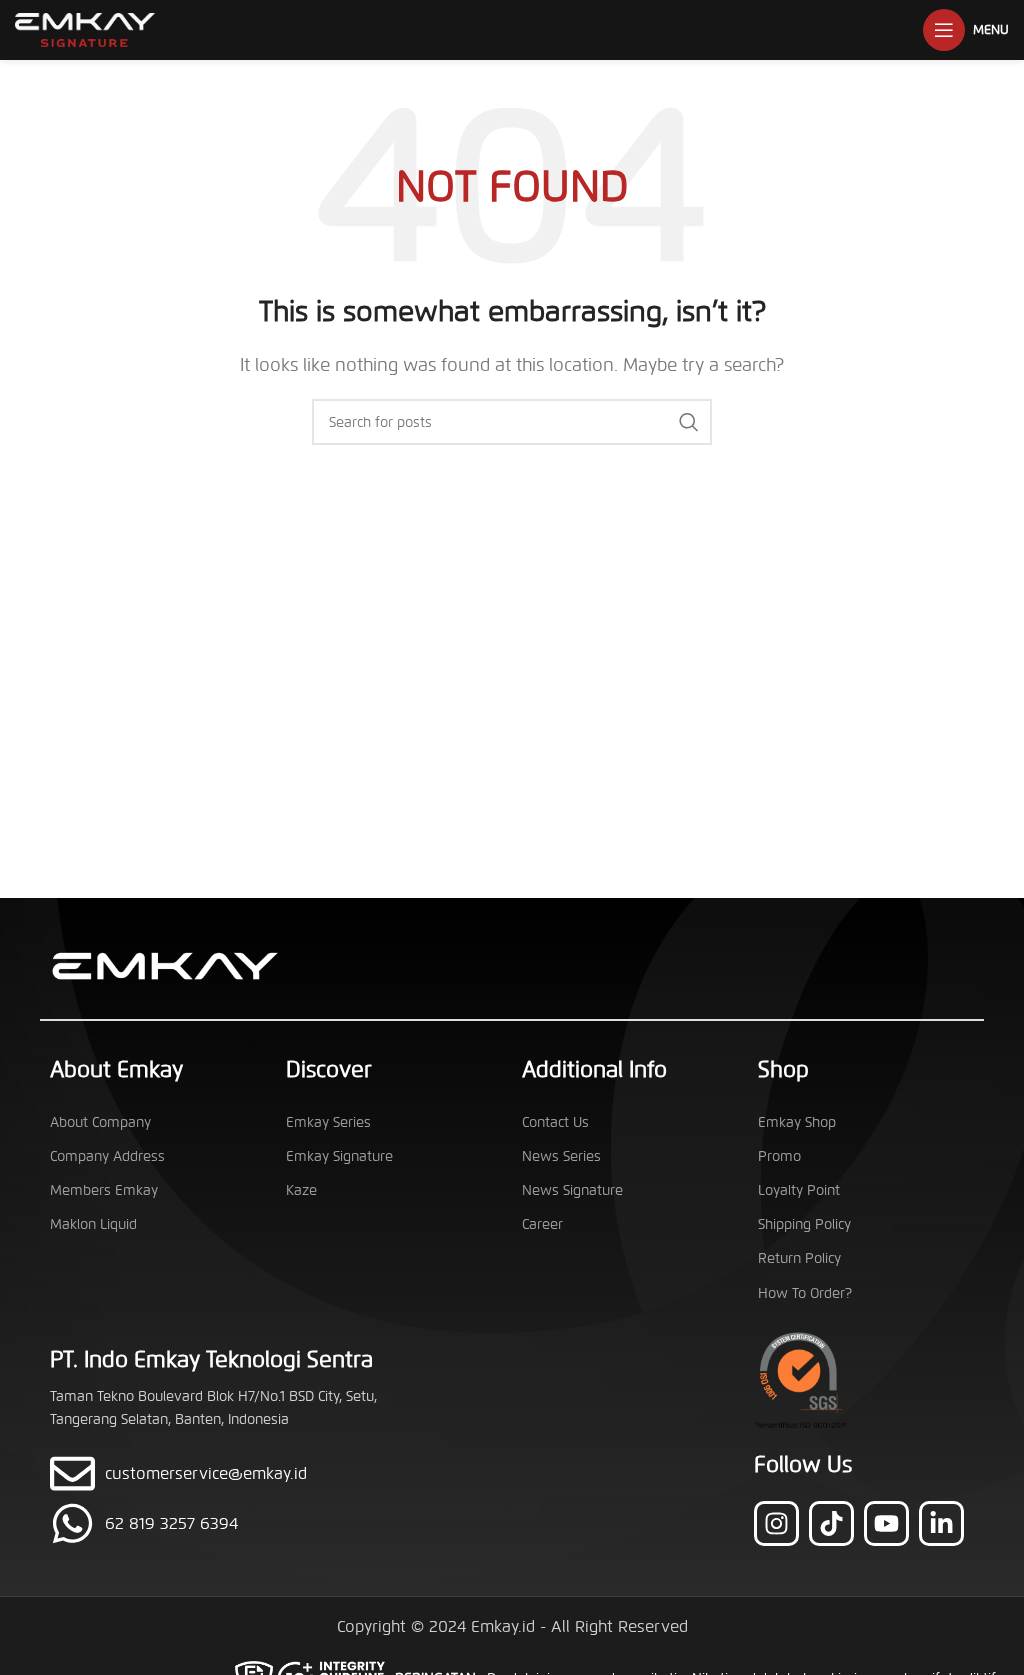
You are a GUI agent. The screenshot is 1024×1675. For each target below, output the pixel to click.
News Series (561, 1156)
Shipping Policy (804, 1224)
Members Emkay (104, 1190)
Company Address (107, 1156)
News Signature (572, 1190)
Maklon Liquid (93, 1224)
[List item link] (228, 1523)
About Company (100, 1122)
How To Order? (805, 1293)
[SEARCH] (689, 422)
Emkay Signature (339, 1156)
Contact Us (555, 1122)
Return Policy (799, 1258)
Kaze (301, 1190)
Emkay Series (328, 1122)
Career (542, 1224)
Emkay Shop (797, 1122)
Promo (779, 1156)
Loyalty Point (799, 1190)
